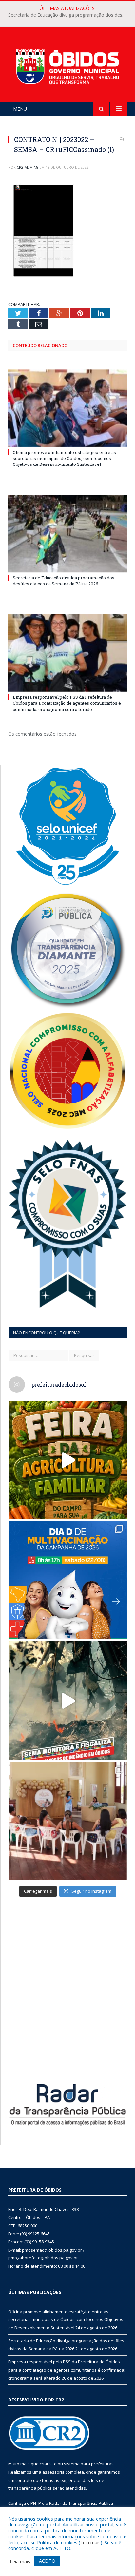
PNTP (36, 2503)
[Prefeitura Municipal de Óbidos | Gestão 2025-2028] (67, 65)
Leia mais (90, 2542)
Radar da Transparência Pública (81, 2503)
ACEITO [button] (47, 2561)
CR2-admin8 (28, 167)
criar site (48, 2464)
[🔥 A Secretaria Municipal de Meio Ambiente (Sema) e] (68, 1701)
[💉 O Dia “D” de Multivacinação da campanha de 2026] (68, 1580)
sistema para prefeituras (89, 2464)
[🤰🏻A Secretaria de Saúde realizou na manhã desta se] (68, 1821)
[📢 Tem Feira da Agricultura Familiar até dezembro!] (68, 1460)
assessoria (53, 2472)
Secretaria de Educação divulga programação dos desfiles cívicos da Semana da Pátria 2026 (69, 15)
